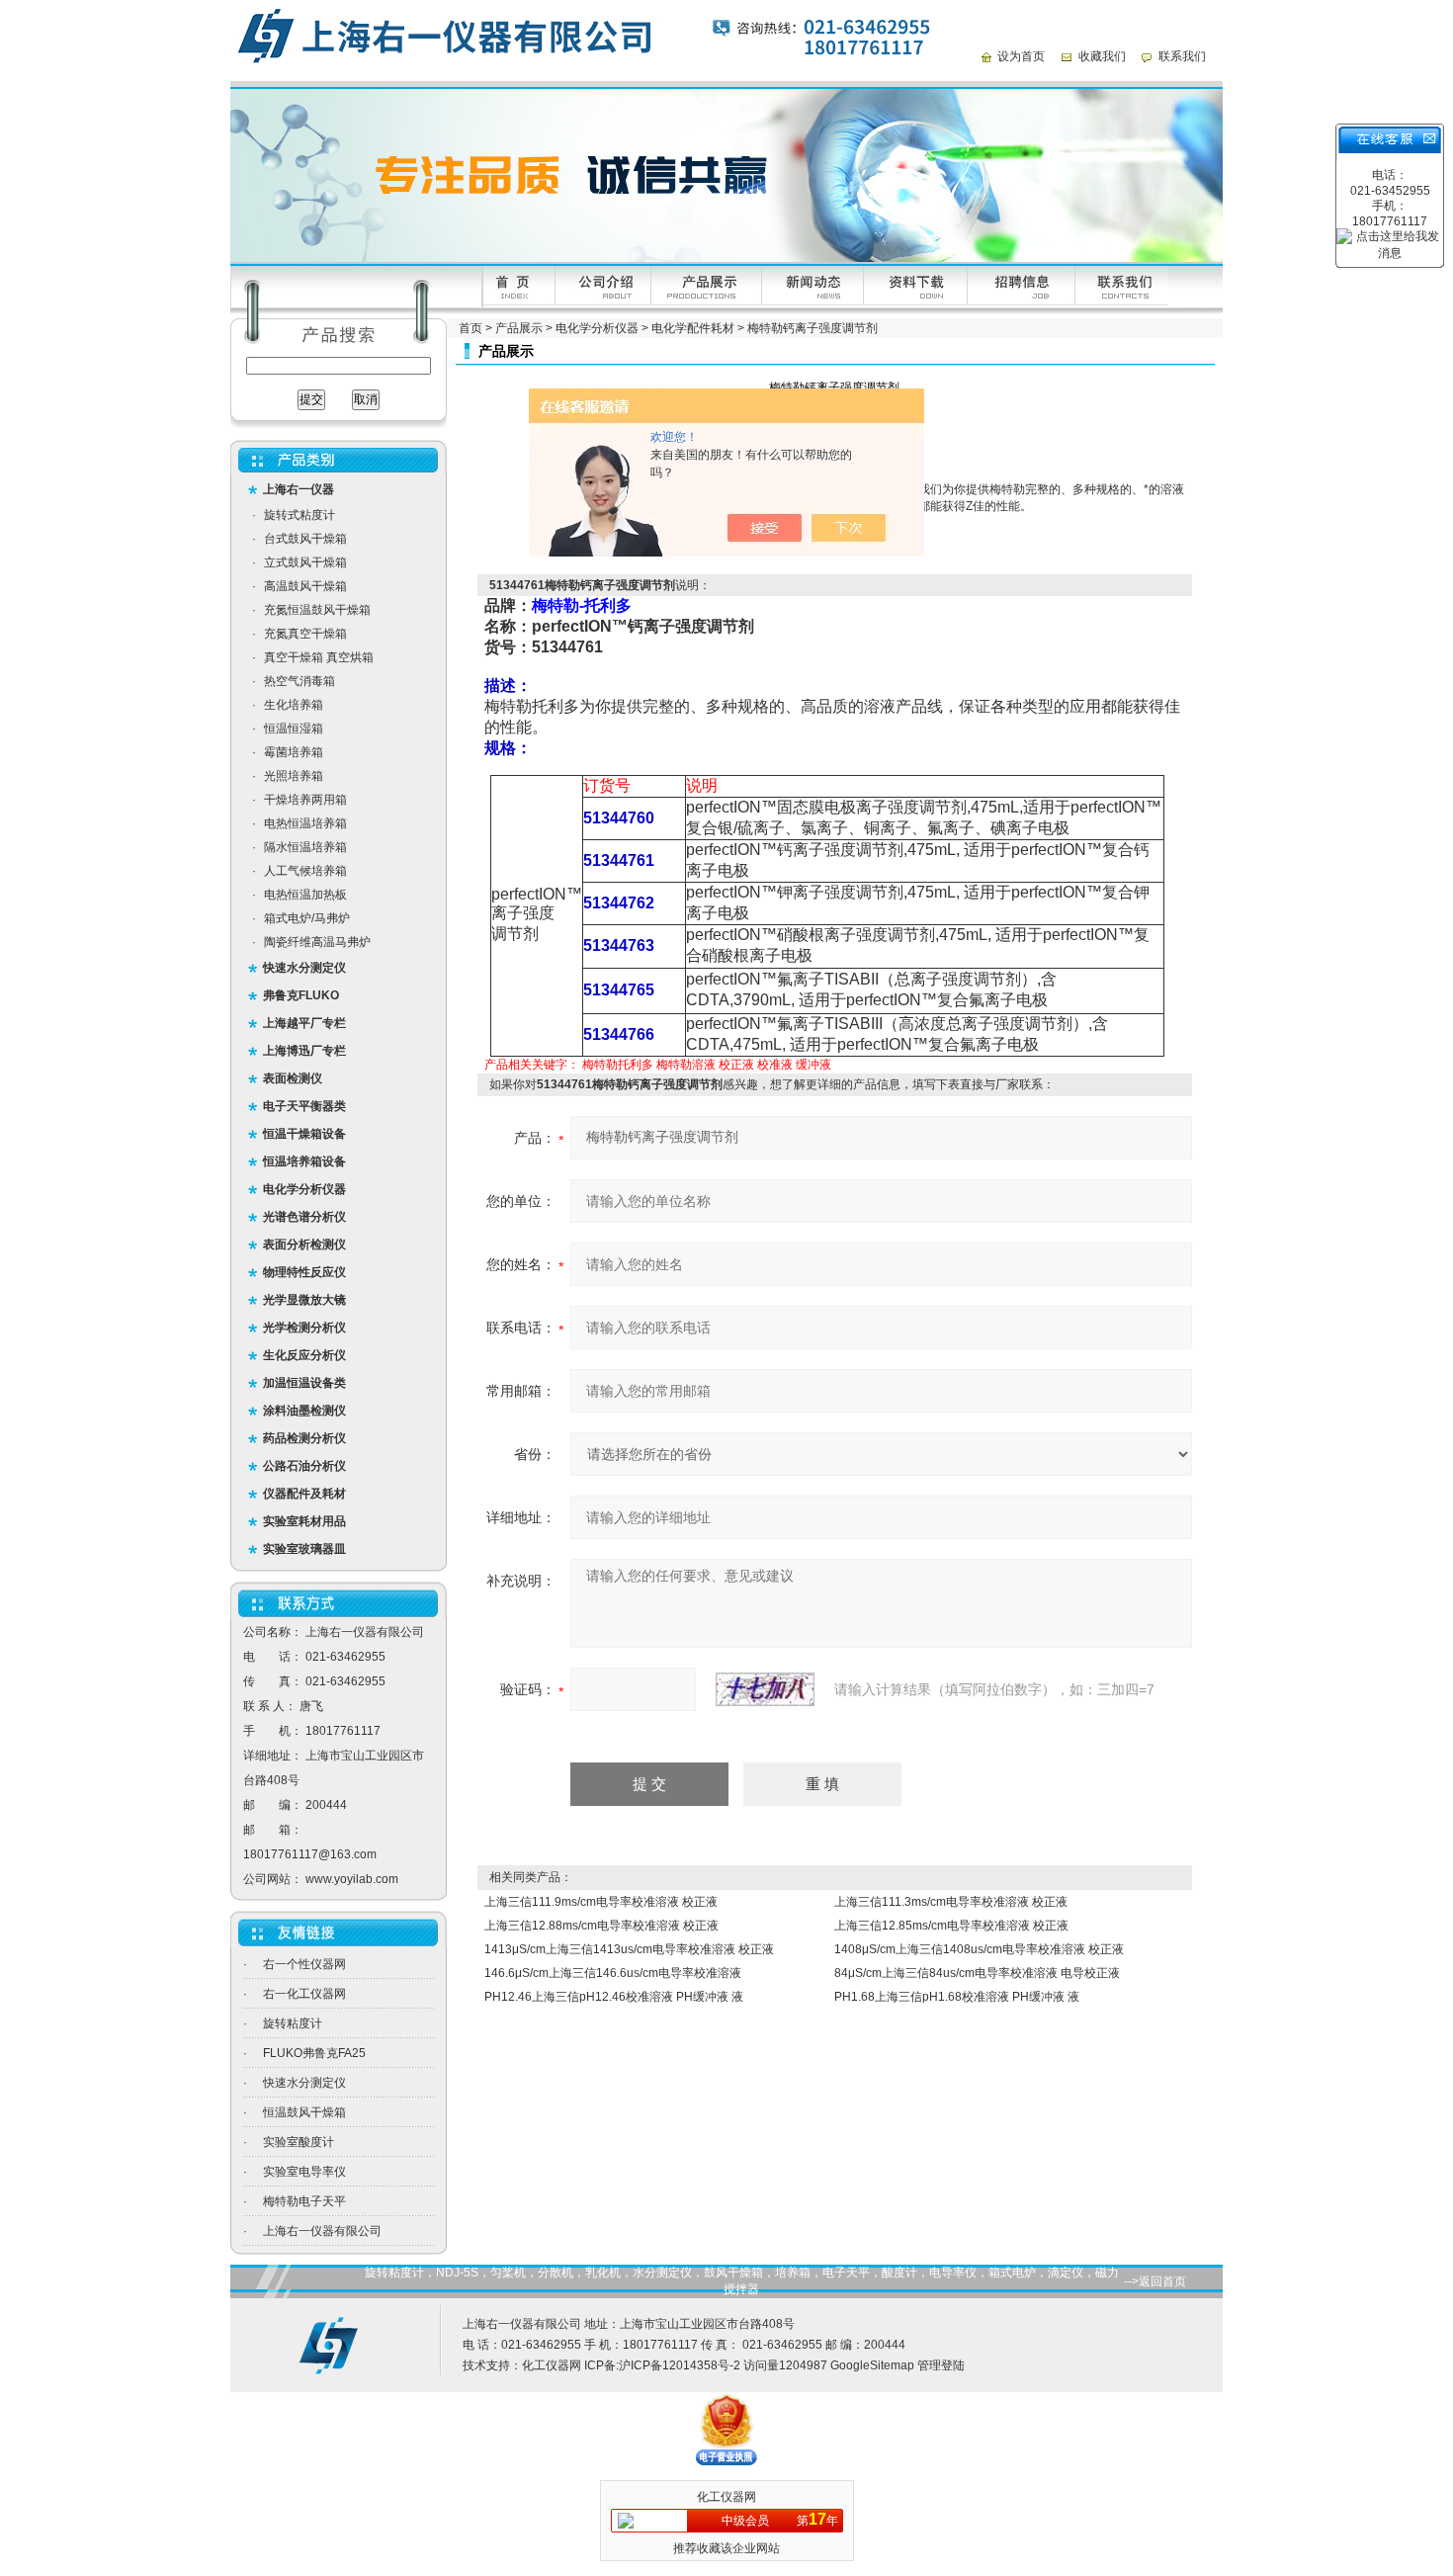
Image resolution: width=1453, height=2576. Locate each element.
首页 (470, 328)
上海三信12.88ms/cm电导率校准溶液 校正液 (601, 1926)
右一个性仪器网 (304, 1964)
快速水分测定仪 (304, 2083)
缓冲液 (813, 1065)
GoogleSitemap (872, 2365)
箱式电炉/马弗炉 (307, 918)
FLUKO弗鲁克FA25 (314, 2053)
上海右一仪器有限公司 (322, 2231)
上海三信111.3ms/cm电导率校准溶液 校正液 (951, 1902)
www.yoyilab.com (352, 1879)
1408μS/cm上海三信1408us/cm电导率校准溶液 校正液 (979, 1949)
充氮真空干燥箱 (305, 634)
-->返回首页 (1155, 2281)
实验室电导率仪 (304, 2172)
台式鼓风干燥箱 (305, 539)
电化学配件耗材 (693, 328)
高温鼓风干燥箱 (305, 586)
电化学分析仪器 (597, 328)
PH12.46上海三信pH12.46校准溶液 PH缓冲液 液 (614, 1997)
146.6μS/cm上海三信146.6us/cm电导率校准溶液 (613, 1973)
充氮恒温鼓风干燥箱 (317, 610)
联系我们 (1182, 56)
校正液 (736, 1065)
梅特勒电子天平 (304, 2201)
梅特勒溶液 (686, 1065)
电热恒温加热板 (305, 895)
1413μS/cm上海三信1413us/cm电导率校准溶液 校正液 (629, 1949)
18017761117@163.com (310, 1854)
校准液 (775, 1065)
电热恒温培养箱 (305, 823)
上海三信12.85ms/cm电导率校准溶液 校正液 (951, 1926)
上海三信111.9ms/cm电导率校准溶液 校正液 (601, 1902)
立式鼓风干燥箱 (305, 562)
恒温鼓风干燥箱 (304, 2112)
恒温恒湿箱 (294, 729)
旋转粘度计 (293, 2023)
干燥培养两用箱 (305, 800)
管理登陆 (941, 2365)
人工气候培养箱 (305, 871)
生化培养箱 (294, 705)
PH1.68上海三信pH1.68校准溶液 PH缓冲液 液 (957, 1997)
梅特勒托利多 (618, 1065)
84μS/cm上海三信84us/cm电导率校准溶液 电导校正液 (977, 1973)
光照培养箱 (294, 776)
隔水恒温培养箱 (305, 847)
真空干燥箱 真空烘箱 (319, 657)
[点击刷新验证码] (765, 1689)
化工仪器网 (552, 2365)
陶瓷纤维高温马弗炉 (317, 942)
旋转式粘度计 (299, 515)
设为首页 (1021, 56)
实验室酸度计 (299, 2142)
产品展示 (519, 328)
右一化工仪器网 (304, 1994)
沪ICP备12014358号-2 (680, 2365)
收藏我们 (1102, 56)
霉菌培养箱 (294, 752)
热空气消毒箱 (299, 681)
